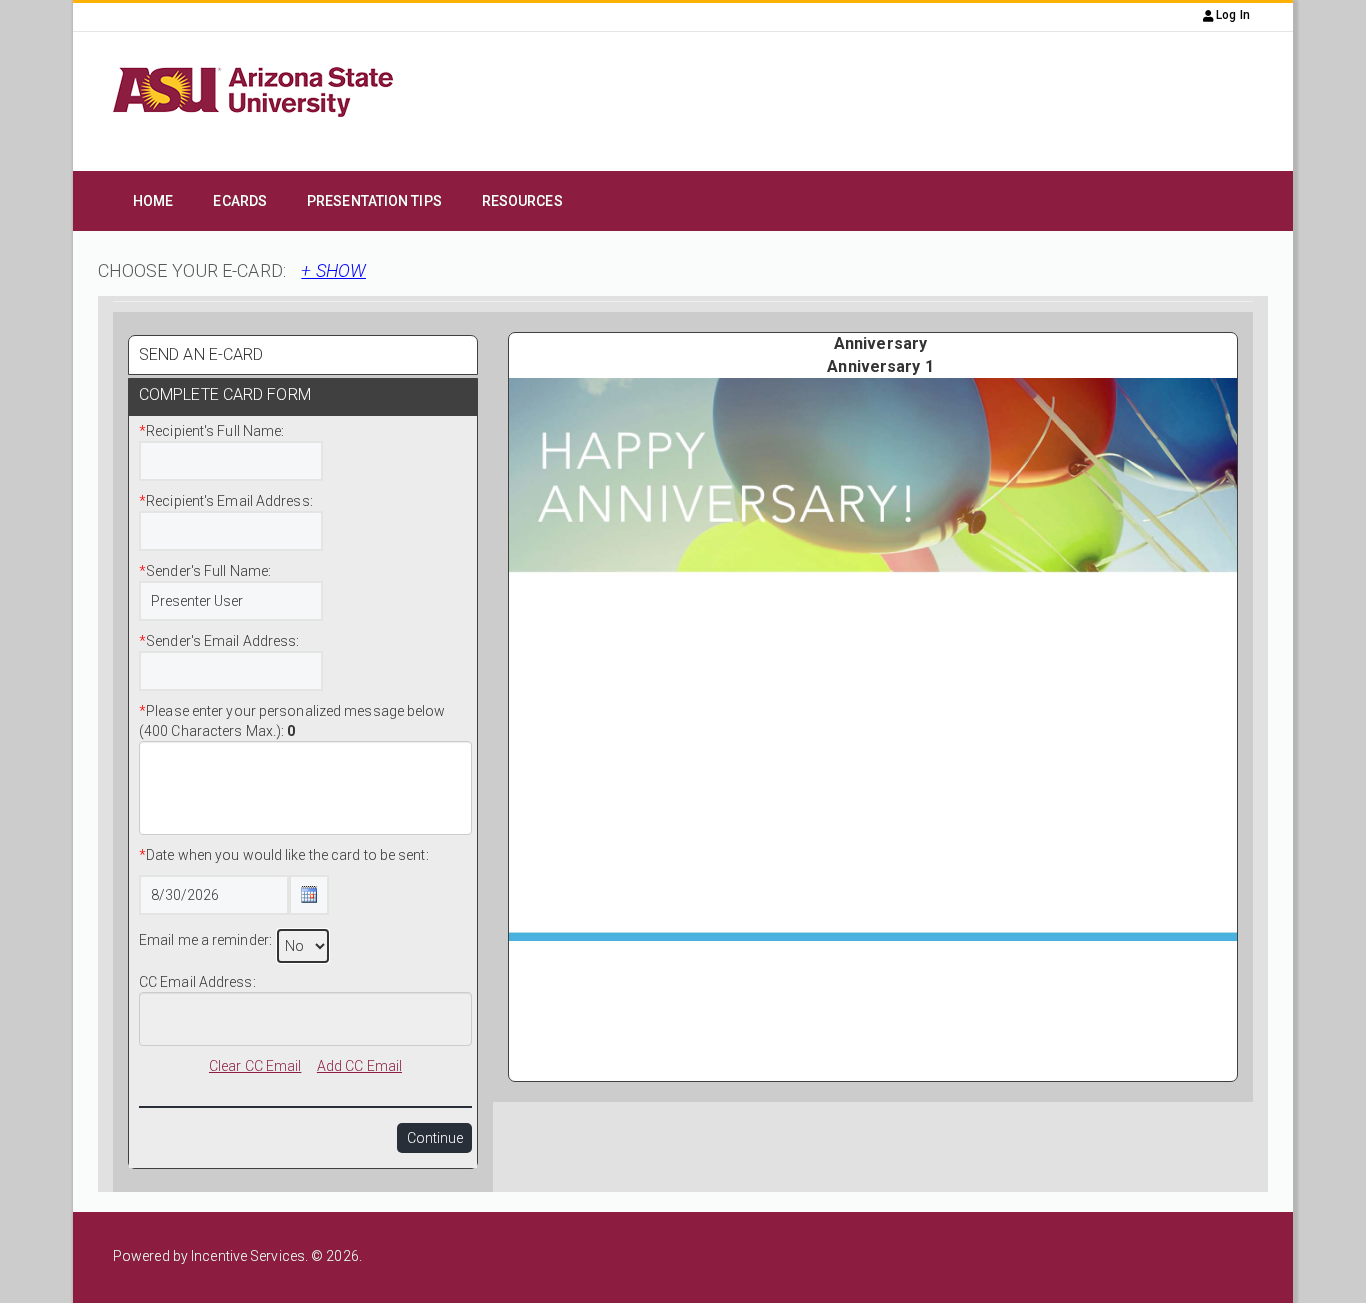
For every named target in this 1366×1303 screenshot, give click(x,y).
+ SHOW (333, 270)
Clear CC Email (255, 1066)
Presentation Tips (374, 201)
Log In (1231, 15)
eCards (240, 201)
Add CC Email (359, 1066)
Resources (522, 201)
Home (153, 201)
